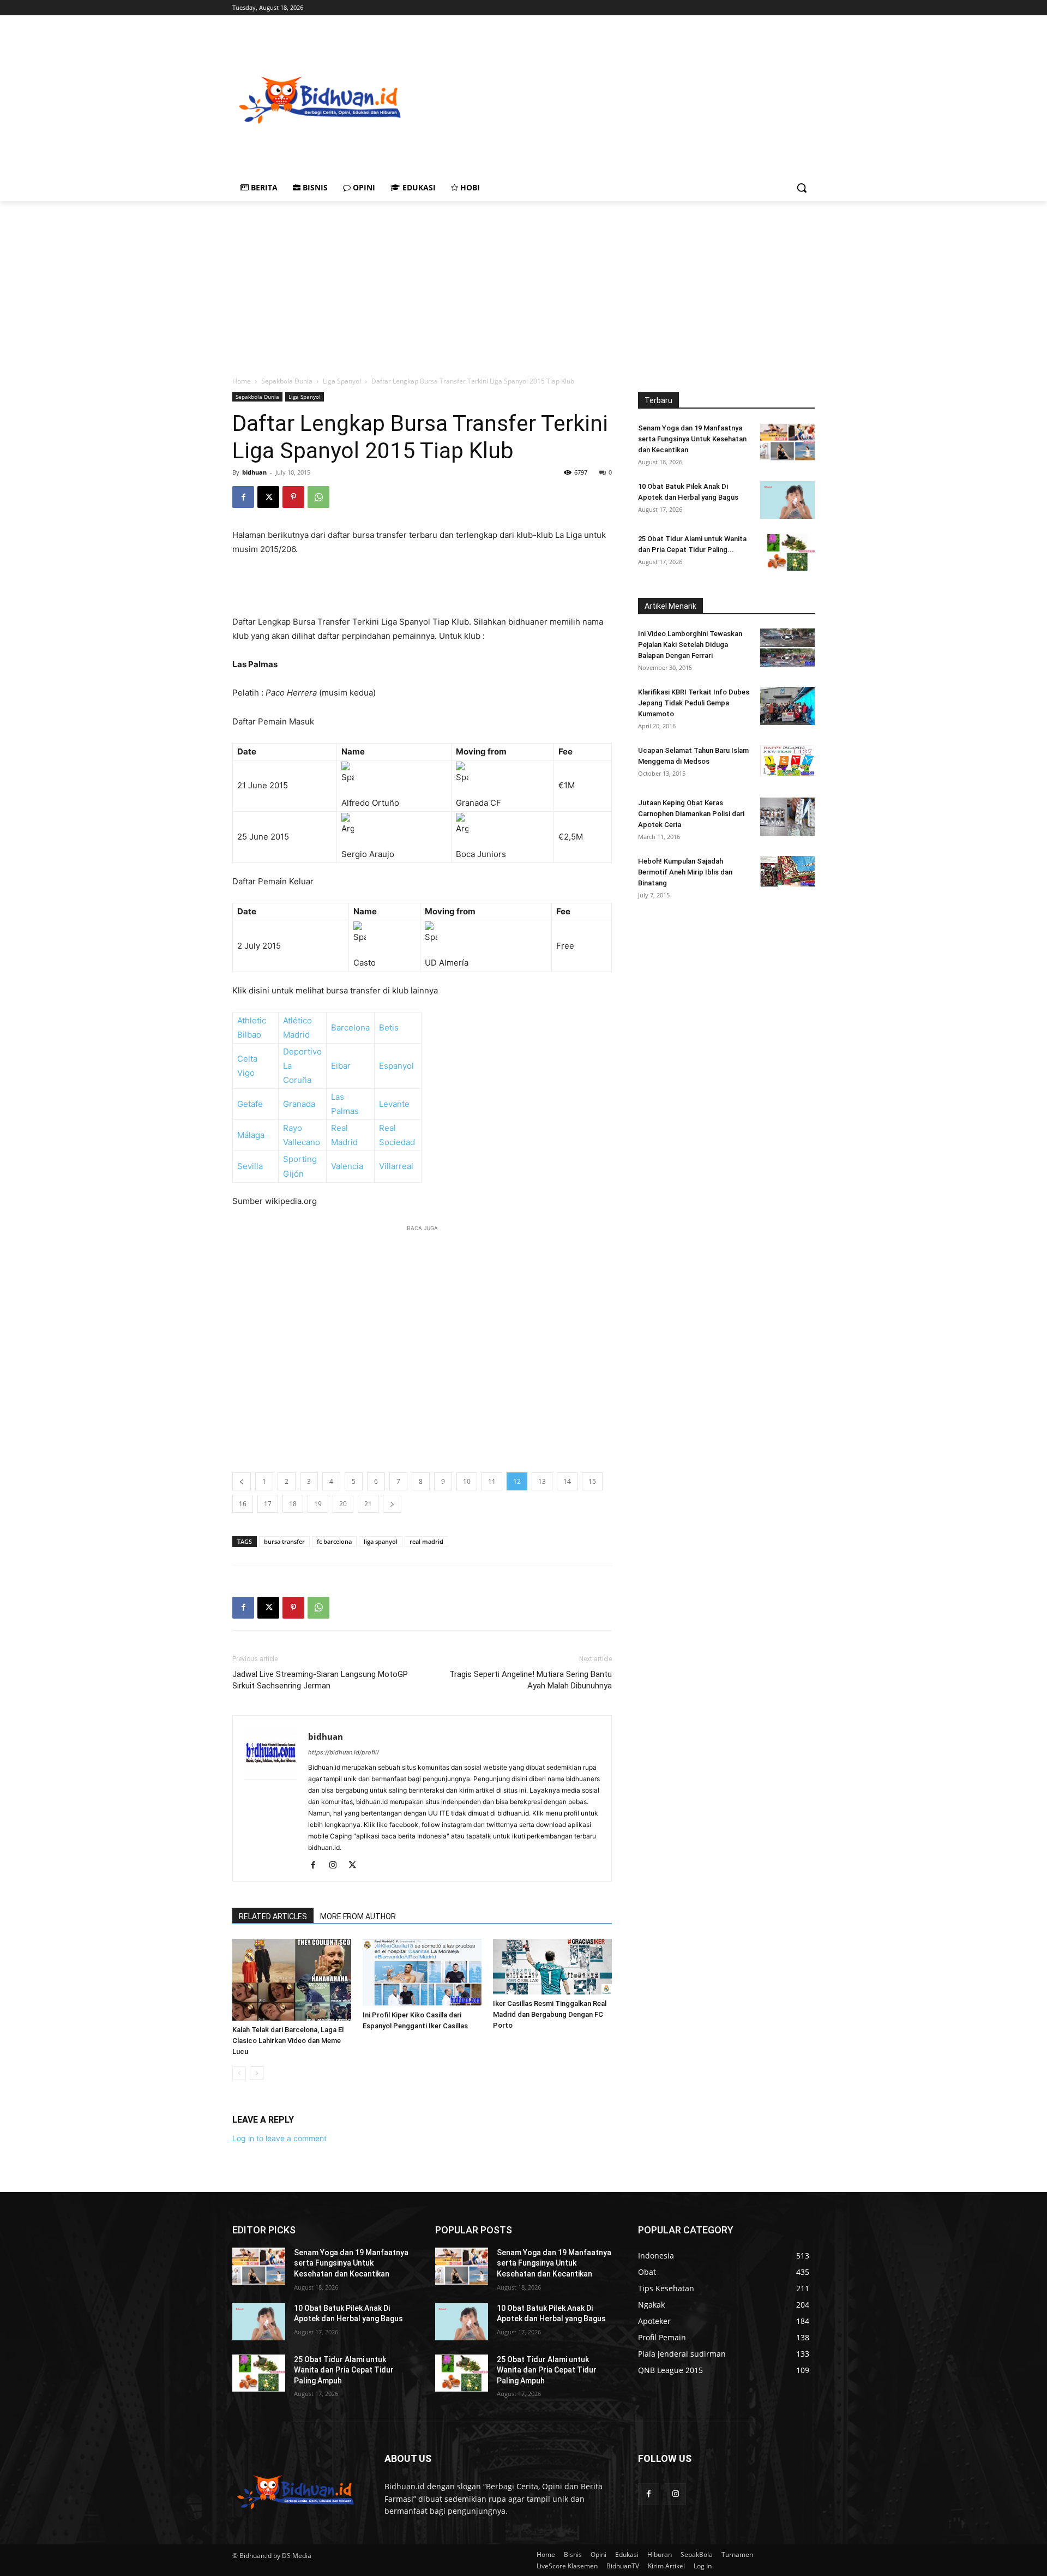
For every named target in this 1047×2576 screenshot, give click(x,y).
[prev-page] (239, 2073)
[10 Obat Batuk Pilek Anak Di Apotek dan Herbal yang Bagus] (787, 500)
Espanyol (396, 1066)
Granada (299, 1104)
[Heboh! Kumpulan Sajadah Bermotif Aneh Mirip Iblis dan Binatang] (787, 871)
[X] (268, 497)
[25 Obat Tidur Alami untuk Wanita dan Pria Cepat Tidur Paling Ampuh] (787, 552)
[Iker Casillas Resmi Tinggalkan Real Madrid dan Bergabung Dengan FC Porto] (552, 1967)
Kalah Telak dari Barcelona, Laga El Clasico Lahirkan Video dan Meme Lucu (288, 2041)
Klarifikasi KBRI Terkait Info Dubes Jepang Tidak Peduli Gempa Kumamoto (694, 703)
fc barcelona (334, 1541)
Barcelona (350, 1028)
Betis (389, 1028)
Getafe (250, 1104)
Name (353, 751)
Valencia (347, 1166)
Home (242, 381)
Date (247, 751)
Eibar (341, 1066)
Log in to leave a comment (279, 2138)
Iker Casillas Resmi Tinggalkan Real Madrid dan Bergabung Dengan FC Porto (550, 2014)
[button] (802, 188)
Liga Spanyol (342, 381)
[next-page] (257, 2073)
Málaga (251, 1135)
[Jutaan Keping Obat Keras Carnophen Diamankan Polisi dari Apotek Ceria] (787, 817)
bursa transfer (284, 1541)
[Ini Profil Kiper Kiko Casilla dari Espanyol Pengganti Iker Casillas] (422, 1972)
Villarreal (396, 1166)
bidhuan (254, 472)
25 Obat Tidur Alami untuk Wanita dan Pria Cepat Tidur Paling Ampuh (344, 2370)
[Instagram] (337, 1866)
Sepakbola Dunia (287, 381)
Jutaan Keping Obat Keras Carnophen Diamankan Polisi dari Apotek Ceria (691, 814)
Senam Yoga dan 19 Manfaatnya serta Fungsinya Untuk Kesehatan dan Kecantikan (692, 439)
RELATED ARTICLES (273, 1916)
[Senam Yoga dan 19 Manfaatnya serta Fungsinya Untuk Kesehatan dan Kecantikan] (787, 442)
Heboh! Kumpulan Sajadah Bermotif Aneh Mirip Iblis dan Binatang (685, 872)
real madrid (426, 1541)
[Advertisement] (671, 99)
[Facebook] (243, 497)
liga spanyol (381, 1541)
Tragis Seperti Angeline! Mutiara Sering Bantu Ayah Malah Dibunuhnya (531, 1680)
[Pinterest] (293, 497)
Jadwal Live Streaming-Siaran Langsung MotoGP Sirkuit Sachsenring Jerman (320, 1680)
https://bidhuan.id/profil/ (344, 1752)
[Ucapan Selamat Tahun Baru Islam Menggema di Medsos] (787, 760)
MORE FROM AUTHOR (358, 1916)
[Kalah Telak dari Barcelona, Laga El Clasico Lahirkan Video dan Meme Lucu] (292, 1980)
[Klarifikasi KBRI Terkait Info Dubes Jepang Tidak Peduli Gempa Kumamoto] (787, 706)
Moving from (481, 751)
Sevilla (250, 1166)
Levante (394, 1104)
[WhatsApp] (318, 497)
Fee (565, 751)
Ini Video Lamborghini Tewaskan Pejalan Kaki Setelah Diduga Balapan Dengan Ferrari (690, 645)
